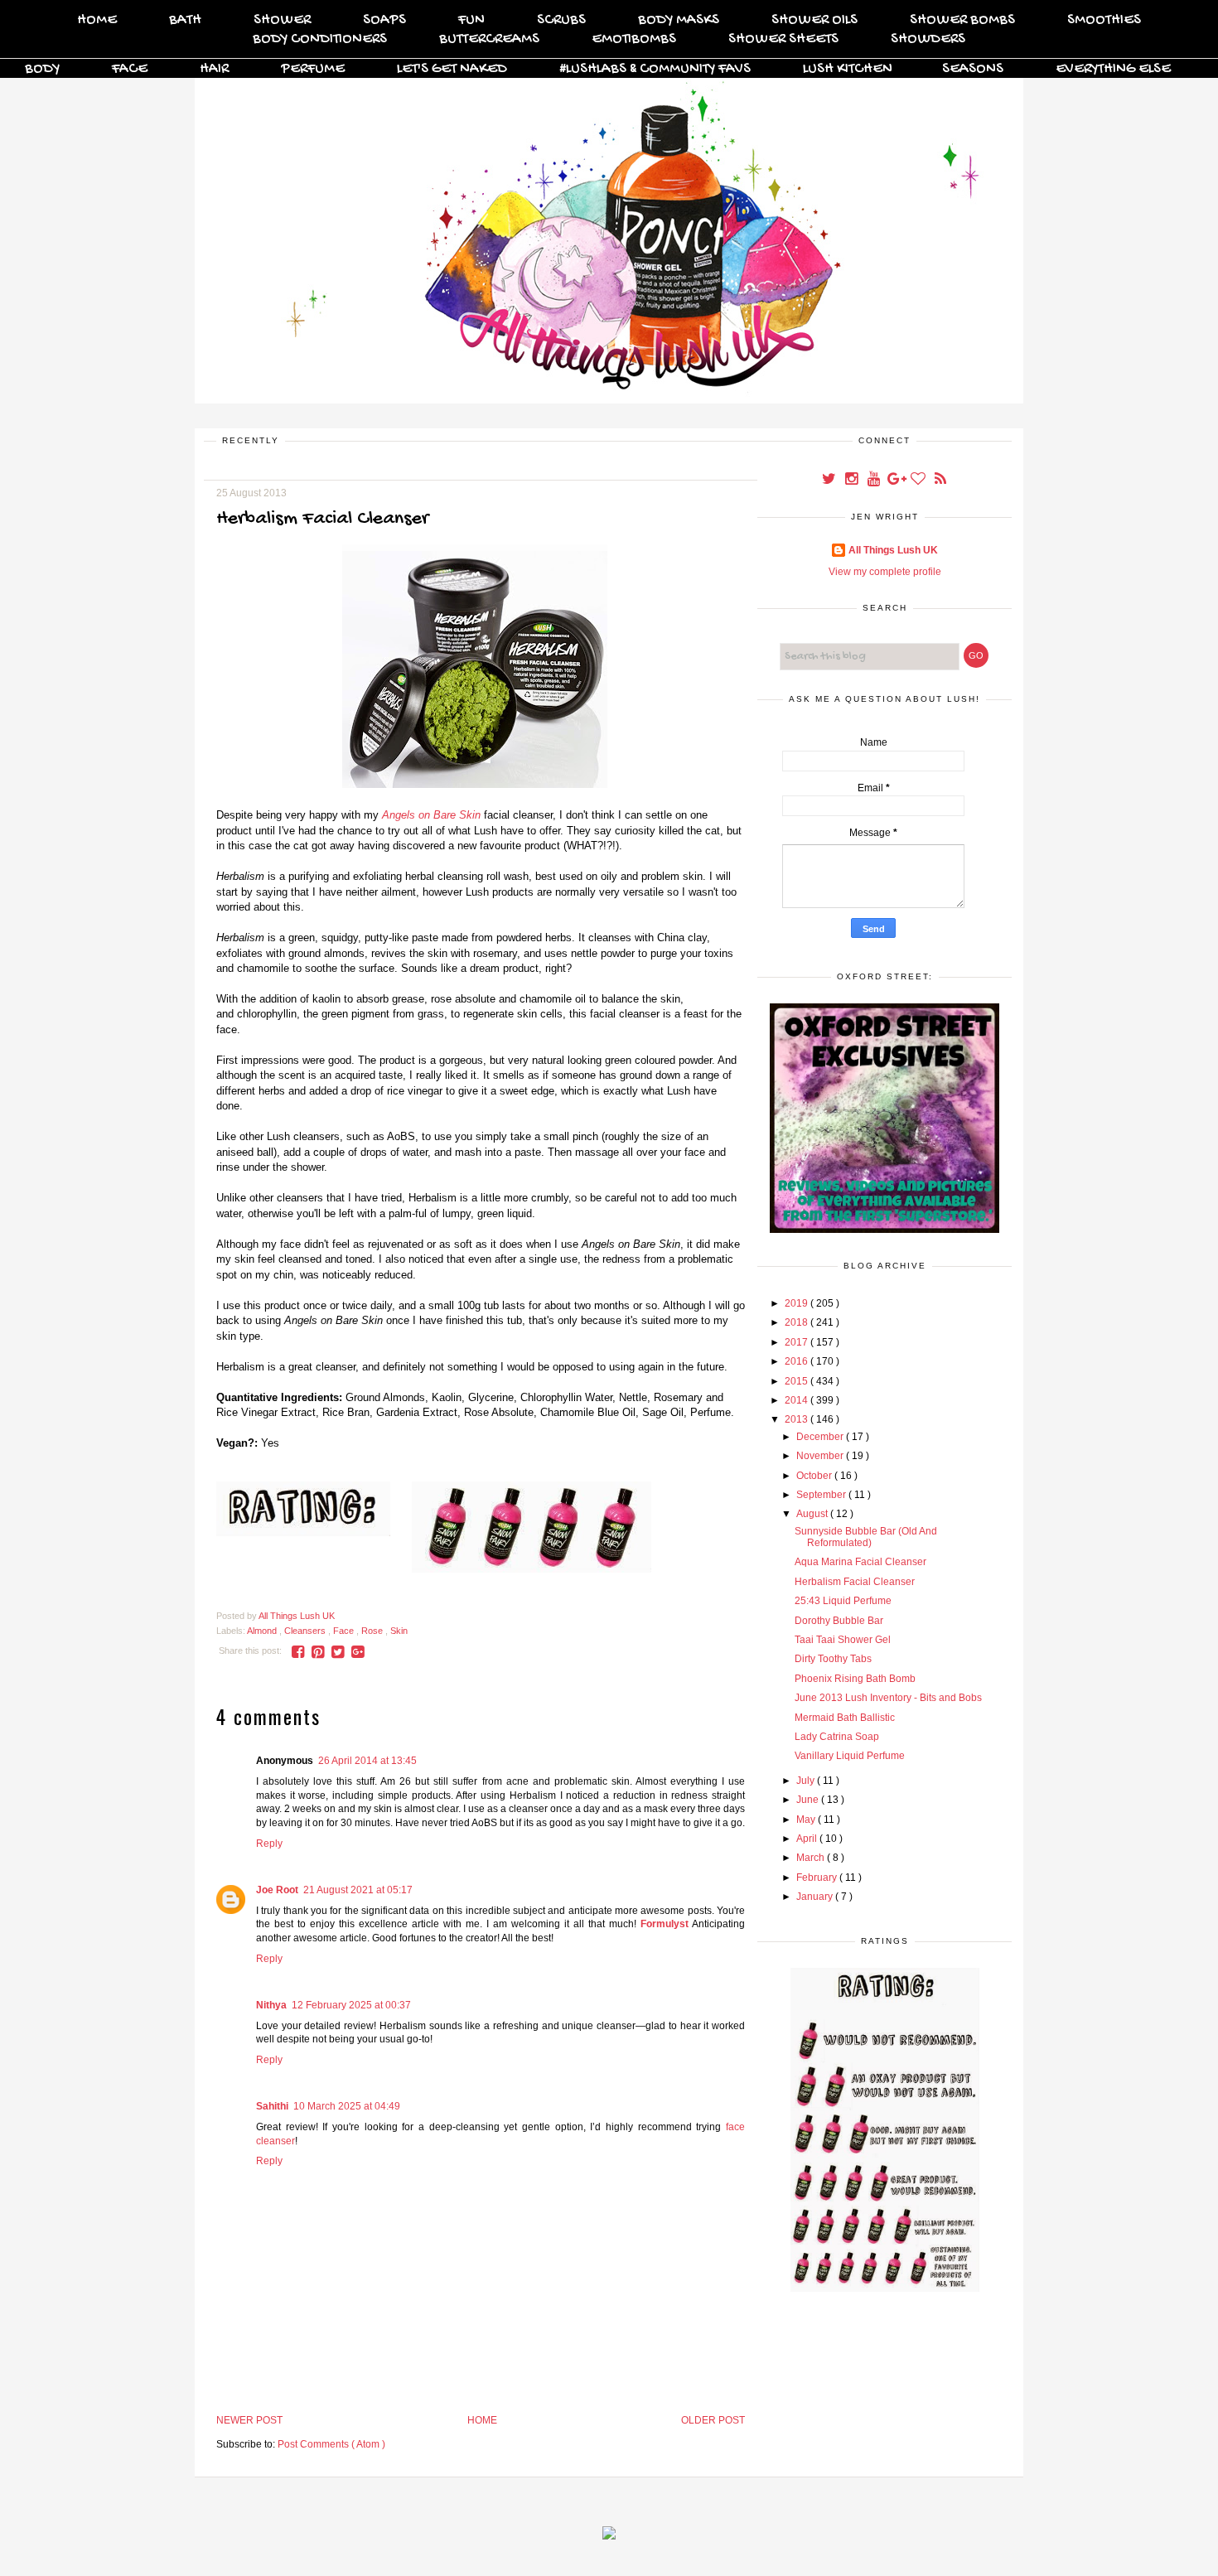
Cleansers (306, 1631)
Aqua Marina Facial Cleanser (860, 1562)
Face (130, 69)
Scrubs (561, 20)
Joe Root (277, 1890)
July (807, 1781)
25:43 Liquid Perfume (843, 1601)
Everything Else (1113, 69)
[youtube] (875, 481)
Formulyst (665, 1924)
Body (42, 69)
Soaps (384, 20)
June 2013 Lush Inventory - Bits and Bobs (888, 1698)
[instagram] (852, 481)
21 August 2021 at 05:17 (358, 1890)
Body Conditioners (320, 39)
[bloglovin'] (919, 481)
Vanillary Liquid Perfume (850, 1756)
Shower (282, 20)
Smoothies (1104, 20)
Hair (214, 69)
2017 (797, 1342)
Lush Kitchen (848, 69)
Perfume (313, 69)
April (808, 1839)
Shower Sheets (783, 39)
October (815, 1476)
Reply (269, 1844)
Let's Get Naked (452, 69)
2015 (797, 1381)
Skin (399, 1631)
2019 (797, 1303)
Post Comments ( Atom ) (331, 2444)
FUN (471, 20)
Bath (185, 20)
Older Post (713, 2420)
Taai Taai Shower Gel (843, 1640)
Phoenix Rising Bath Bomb (855, 1679)
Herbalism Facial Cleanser (855, 1582)
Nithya (271, 2005)
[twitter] (830, 481)
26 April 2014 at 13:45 (367, 1761)
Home (97, 20)
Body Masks (679, 20)
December (821, 1437)
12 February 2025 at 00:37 (351, 2005)
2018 (797, 1322)
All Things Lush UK (893, 550)
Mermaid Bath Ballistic (845, 1718)
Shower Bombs (962, 20)
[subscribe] (940, 481)
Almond (263, 1631)
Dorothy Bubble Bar (839, 1621)
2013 (797, 1419)
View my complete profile (885, 572)
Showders (928, 39)
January (816, 1897)
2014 (797, 1400)
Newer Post (249, 2420)
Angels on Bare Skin (431, 815)
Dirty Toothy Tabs (833, 1659)
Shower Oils (814, 20)
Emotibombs (634, 39)
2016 (797, 1361)
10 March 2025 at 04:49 (347, 2106)
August (813, 1514)
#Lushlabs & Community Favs (655, 69)
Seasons (973, 69)
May (807, 1820)
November (821, 1456)
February (818, 1878)
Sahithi (272, 2106)
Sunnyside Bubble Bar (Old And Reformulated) (866, 1537)
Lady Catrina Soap (837, 1737)
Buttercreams (489, 39)
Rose (373, 1631)
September (822, 1495)
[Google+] (897, 481)
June (809, 1800)
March (812, 1858)
